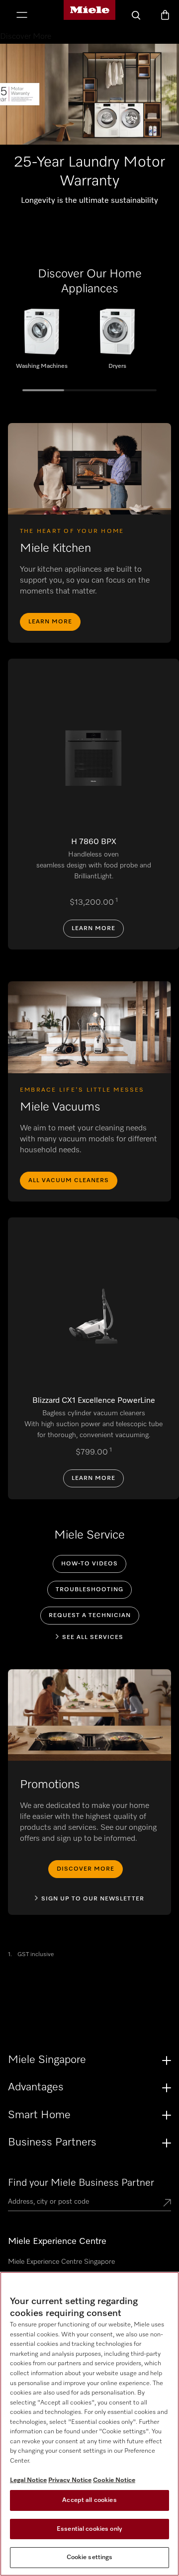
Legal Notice (28, 2480)
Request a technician (90, 1616)
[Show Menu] (22, 16)
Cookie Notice (114, 2480)
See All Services (93, 1637)
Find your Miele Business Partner (81, 2183)
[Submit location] (167, 2204)
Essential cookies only (89, 2529)
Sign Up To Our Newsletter (93, 1899)
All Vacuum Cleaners (69, 1181)
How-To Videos (89, 1564)
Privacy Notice (70, 2480)
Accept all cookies (89, 2500)
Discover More (86, 1869)
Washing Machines (42, 343)
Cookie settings (90, 2557)
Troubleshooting (89, 1590)
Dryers (117, 343)
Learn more (50, 622)
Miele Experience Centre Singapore (61, 2262)
